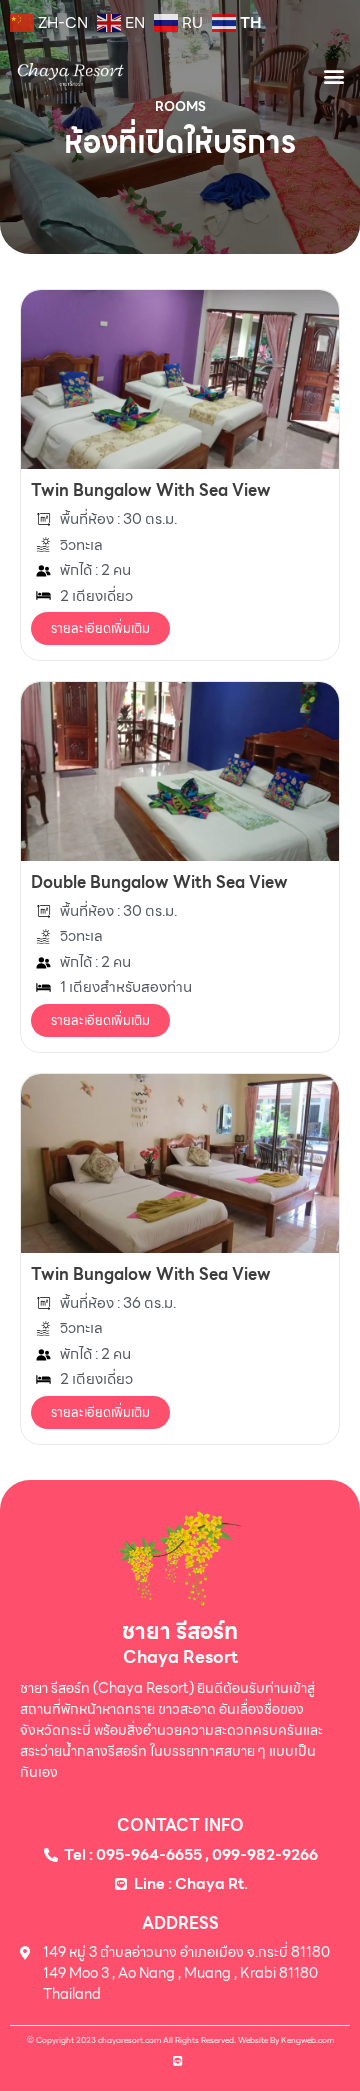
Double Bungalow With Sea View (159, 882)
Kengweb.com (307, 2040)
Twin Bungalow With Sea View (151, 490)
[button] (333, 75)
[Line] (178, 2060)
